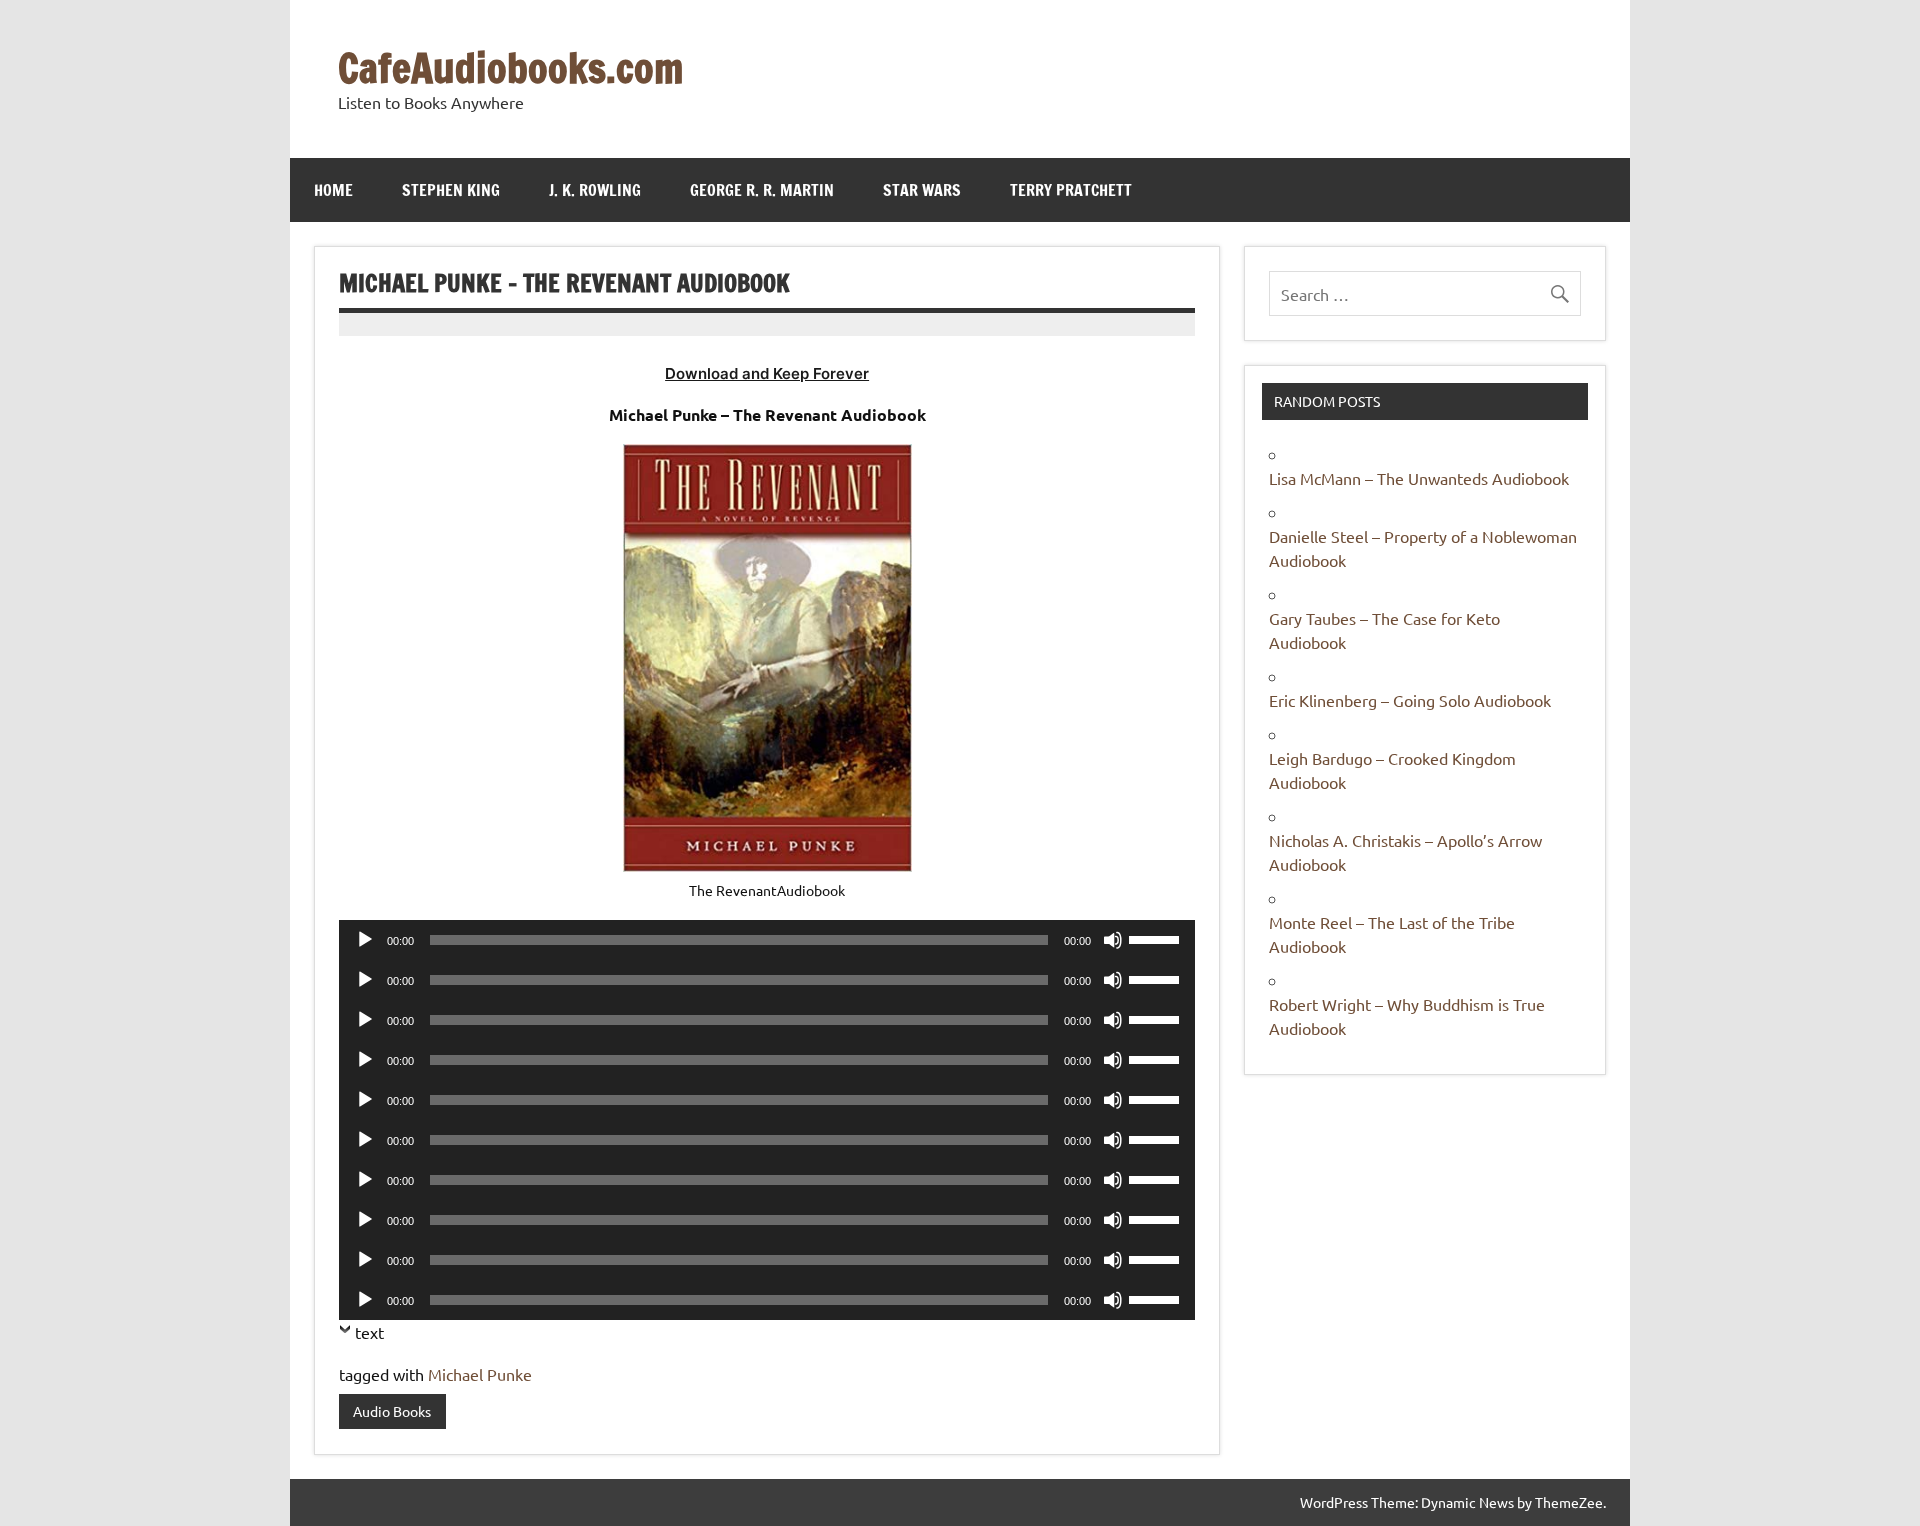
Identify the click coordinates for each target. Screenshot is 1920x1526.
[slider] (1157, 938)
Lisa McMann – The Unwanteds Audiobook (1419, 478)
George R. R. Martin (762, 190)
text (369, 1332)
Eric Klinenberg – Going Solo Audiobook (1410, 700)
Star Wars (922, 190)
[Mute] (1113, 940)
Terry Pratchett (1071, 190)
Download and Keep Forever (767, 373)
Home (333, 190)
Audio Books (392, 1411)
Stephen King (451, 190)
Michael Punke (480, 1374)
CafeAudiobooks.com (510, 67)
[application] (767, 940)
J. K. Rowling (595, 190)
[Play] (365, 940)
